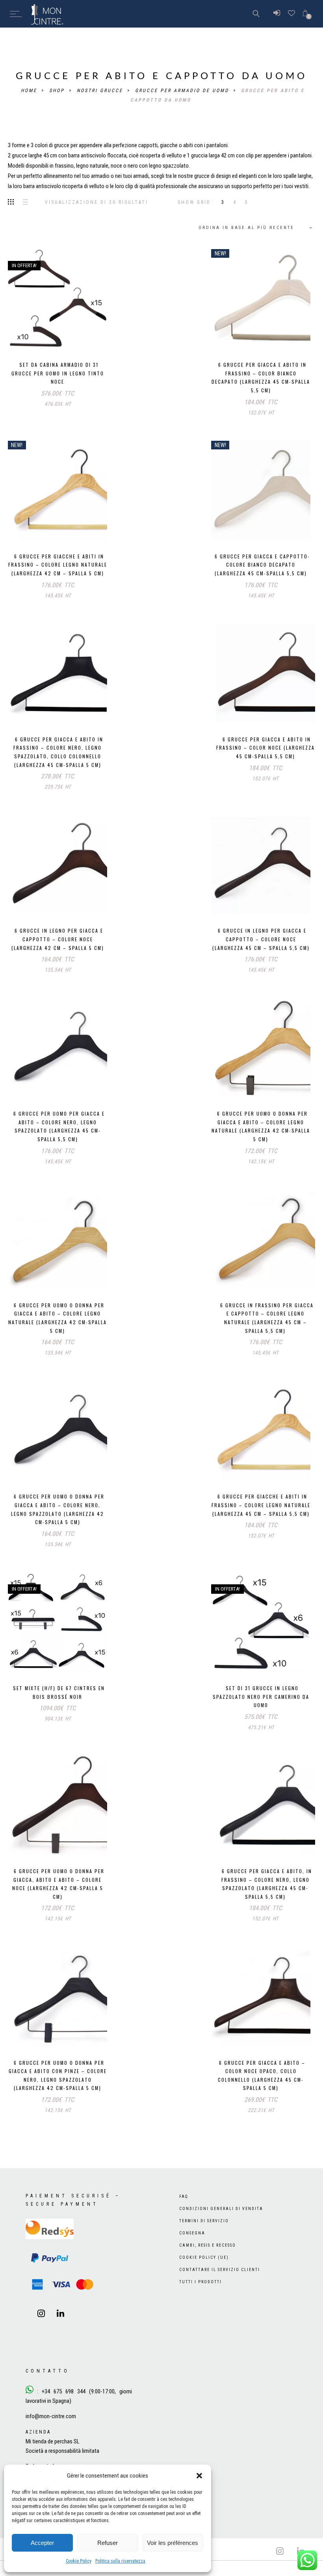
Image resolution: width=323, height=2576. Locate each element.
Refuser (108, 2543)
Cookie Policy (79, 2561)
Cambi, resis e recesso (208, 2261)
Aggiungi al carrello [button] (43, 334)
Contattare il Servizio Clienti (220, 2286)
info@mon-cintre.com (51, 2432)
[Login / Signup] (277, 14)
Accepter (42, 2543)
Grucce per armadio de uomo (183, 91)
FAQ (184, 2213)
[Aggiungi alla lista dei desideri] (79, 334)
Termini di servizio (204, 2237)
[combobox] (255, 228)
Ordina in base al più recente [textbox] (246, 228)
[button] (199, 2476)
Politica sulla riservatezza (120, 2561)
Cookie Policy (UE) (204, 2274)
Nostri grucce (101, 91)
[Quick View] (96, 335)
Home (30, 91)
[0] (305, 14)
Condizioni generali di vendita (221, 2225)
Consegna (192, 2249)
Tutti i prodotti (200, 2298)
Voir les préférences (173, 2543)
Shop (58, 91)
